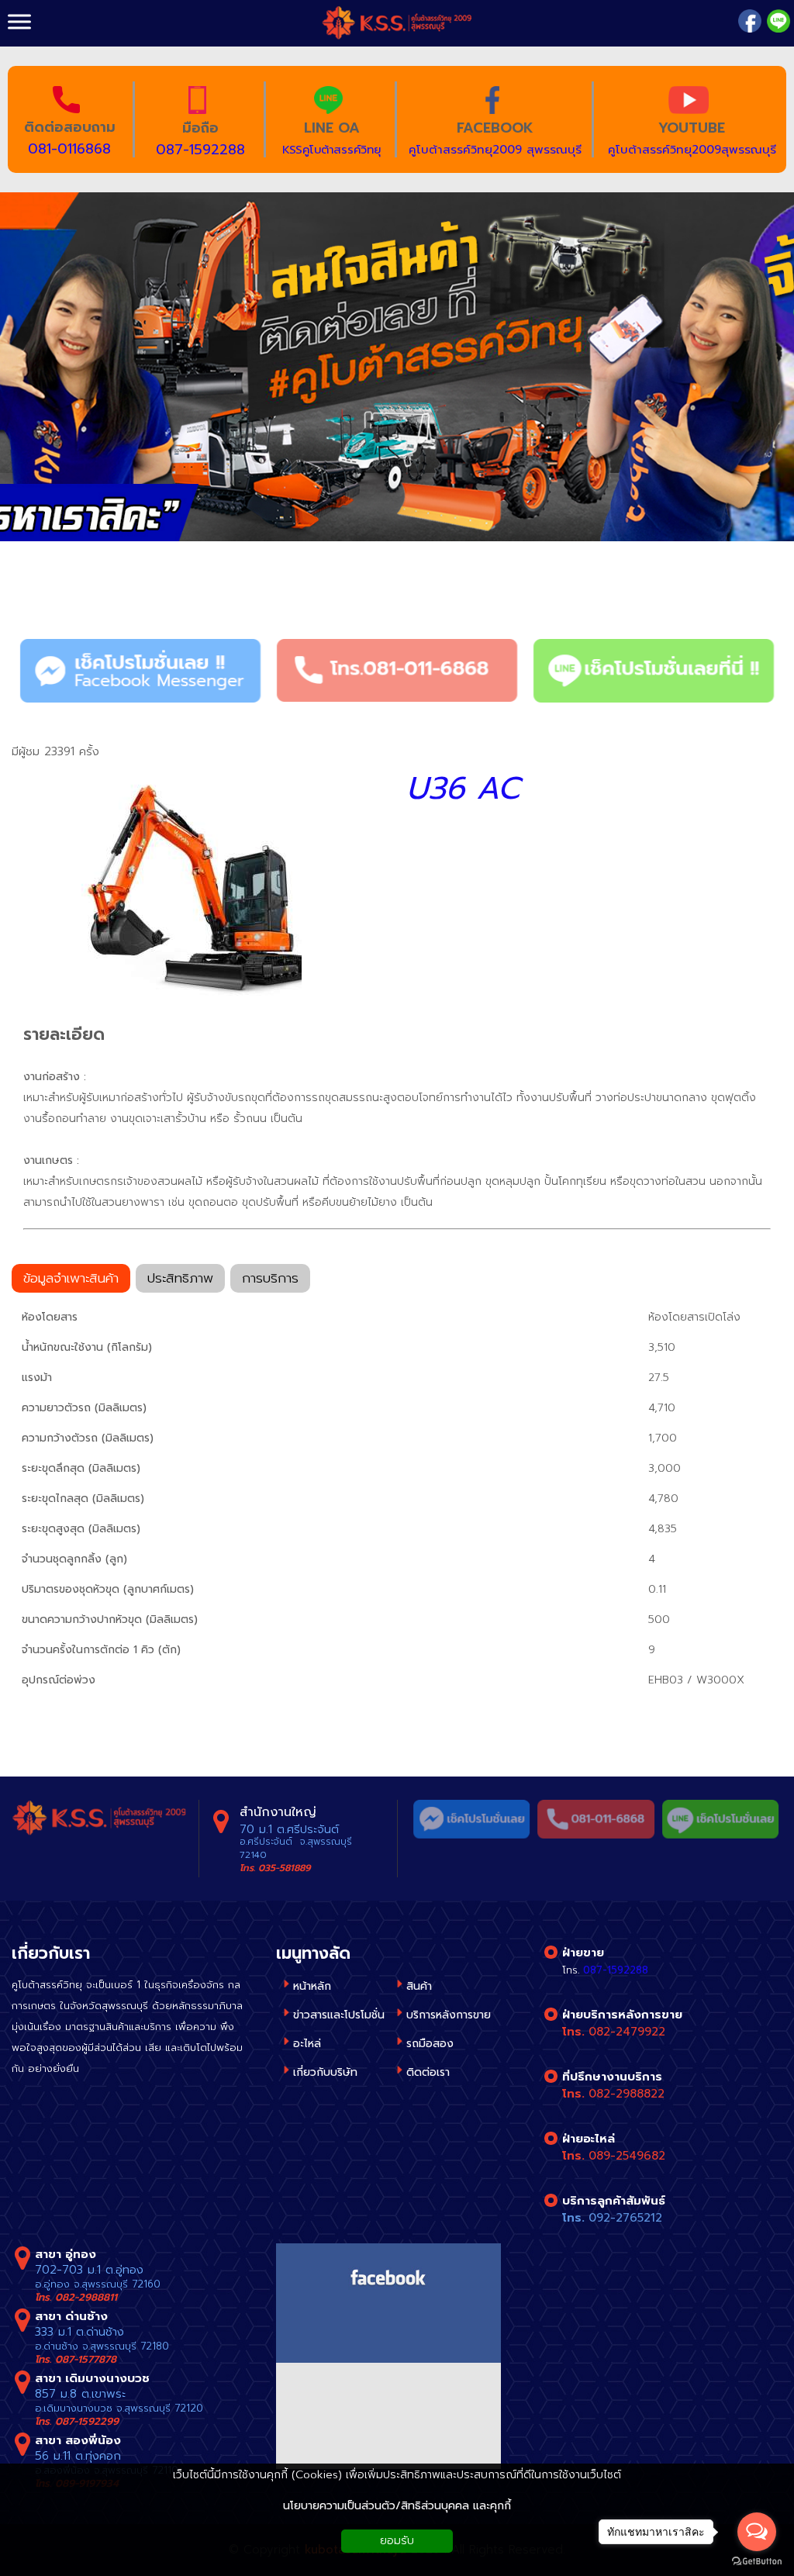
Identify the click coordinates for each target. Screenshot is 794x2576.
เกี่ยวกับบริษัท (325, 2072)
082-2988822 (627, 2094)
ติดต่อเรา (428, 2072)
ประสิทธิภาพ (180, 1278)
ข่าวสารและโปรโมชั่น (339, 2015)
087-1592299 (87, 2421)
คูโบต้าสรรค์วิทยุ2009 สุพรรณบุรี (495, 150)
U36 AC (463, 789)
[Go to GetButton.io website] (757, 2561)
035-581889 (284, 1868)
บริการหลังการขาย (449, 2015)
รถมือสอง (430, 2044)
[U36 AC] (185, 889)
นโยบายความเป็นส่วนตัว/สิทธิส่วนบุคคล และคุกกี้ (397, 2506)
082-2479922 (627, 2032)
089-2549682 (627, 2156)
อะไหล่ (307, 2044)
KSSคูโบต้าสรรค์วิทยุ (331, 150)
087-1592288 (200, 150)
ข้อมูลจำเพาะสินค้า (71, 1278)
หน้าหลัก (312, 1986)
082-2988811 (86, 2297)
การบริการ (270, 1278)
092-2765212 (625, 2218)
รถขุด (104, 584)
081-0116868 (69, 149)
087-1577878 (86, 2359)
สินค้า (38, 584)
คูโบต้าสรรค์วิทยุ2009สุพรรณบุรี (692, 150)
